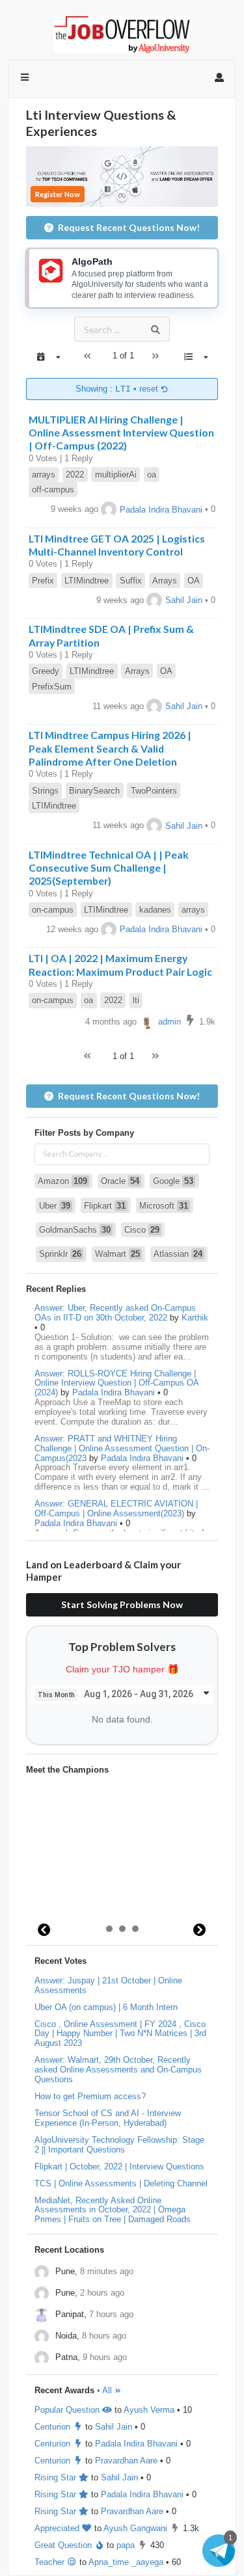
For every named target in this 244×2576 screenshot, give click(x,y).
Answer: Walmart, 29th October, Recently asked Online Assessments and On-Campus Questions (118, 2070)
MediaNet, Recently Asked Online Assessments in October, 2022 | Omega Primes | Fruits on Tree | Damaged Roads (113, 2210)
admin (169, 1022)
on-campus (53, 910)
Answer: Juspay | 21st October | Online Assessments (108, 1985)
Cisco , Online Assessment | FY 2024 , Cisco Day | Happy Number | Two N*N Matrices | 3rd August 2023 (120, 2034)
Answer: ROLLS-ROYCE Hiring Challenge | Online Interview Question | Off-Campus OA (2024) (116, 1383)
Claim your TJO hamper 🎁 (122, 1669)
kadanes (155, 910)
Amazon (62, 1181)
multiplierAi (116, 475)
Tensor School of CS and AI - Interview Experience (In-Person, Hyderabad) (108, 2118)
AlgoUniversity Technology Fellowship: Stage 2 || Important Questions (119, 2145)
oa (152, 475)
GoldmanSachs (75, 1230)
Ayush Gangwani (135, 2528)
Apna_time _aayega (126, 2562)
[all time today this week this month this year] (48, 357)
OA (194, 581)
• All (106, 2390)
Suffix (131, 581)
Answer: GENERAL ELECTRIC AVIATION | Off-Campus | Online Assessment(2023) (116, 1509)
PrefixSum (52, 687)
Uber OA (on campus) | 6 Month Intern (106, 2007)
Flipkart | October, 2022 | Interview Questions (119, 2167)
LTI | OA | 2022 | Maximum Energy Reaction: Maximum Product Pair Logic (120, 964)
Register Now (58, 194)
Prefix (43, 581)
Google (173, 1181)
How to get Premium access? (90, 2096)
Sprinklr (60, 1254)
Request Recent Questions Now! (129, 227)
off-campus (53, 490)
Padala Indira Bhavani (161, 510)
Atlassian (178, 1254)
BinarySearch (94, 791)
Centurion (54, 2427)
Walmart (117, 1254)
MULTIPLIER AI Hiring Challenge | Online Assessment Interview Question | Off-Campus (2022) (121, 433)
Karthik (195, 1318)
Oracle (120, 1181)
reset (150, 389)
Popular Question (68, 2410)
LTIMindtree (87, 581)
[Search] (156, 329)
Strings (45, 791)
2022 (75, 475)
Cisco (142, 1230)
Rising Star (57, 2477)
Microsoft (164, 1206)
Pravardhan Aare (126, 2461)
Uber (55, 1206)
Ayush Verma (149, 2410)
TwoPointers (154, 791)
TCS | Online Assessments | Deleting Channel (121, 2183)
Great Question (64, 2545)
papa (126, 2545)
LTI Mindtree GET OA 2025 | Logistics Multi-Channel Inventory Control (117, 545)
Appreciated (58, 2528)
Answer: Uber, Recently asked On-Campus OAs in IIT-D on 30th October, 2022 (115, 1313)
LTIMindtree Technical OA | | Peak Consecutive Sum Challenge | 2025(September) (109, 868)
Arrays (165, 581)
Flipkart (105, 1206)
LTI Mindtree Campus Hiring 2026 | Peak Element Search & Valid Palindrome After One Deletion (110, 748)
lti (136, 1000)
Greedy (46, 671)
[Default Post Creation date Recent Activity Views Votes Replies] (196, 357)
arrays (44, 475)
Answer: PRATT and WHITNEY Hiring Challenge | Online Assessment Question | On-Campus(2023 (122, 1448)
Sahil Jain (184, 600)
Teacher (51, 2562)
